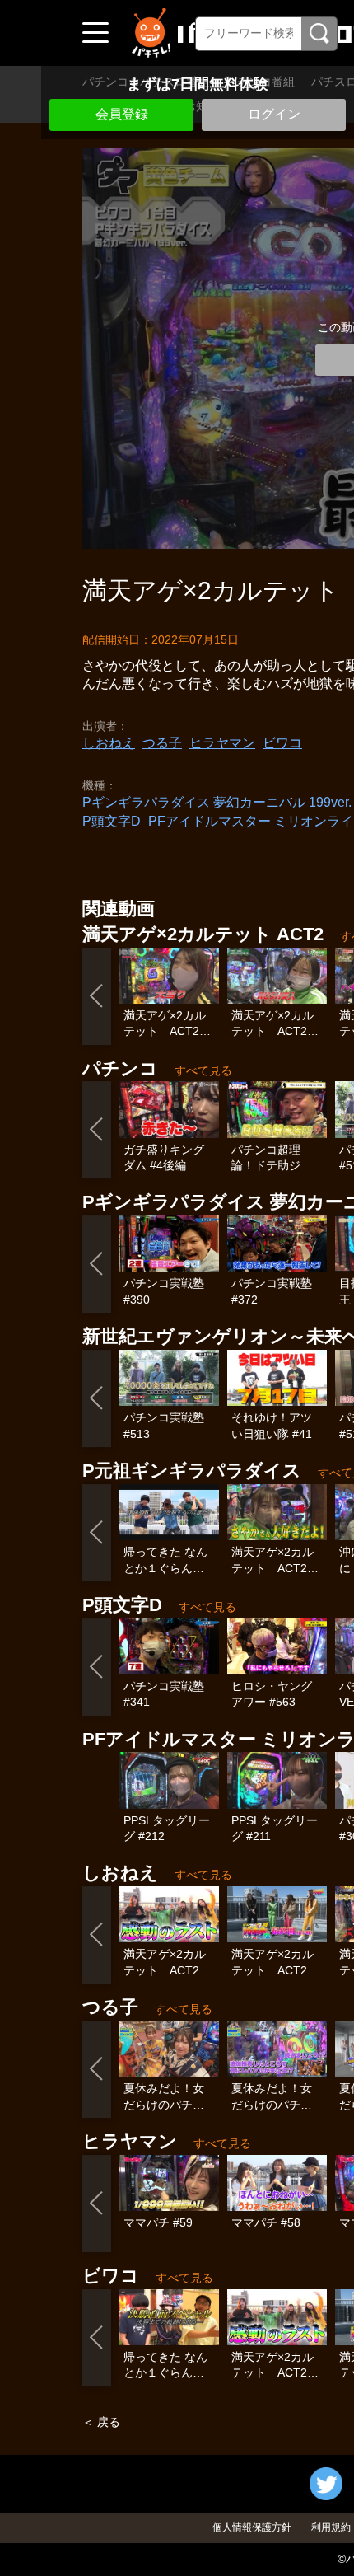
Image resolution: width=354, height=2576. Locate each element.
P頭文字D (112, 821)
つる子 (162, 743)
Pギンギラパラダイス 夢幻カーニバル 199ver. (217, 802)
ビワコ (282, 743)
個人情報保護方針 (252, 2527)
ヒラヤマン (222, 743)
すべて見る (203, 1070)
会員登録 (122, 114)
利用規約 (331, 2527)
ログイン (274, 114)
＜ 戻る (101, 2422)
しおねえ (109, 743)
